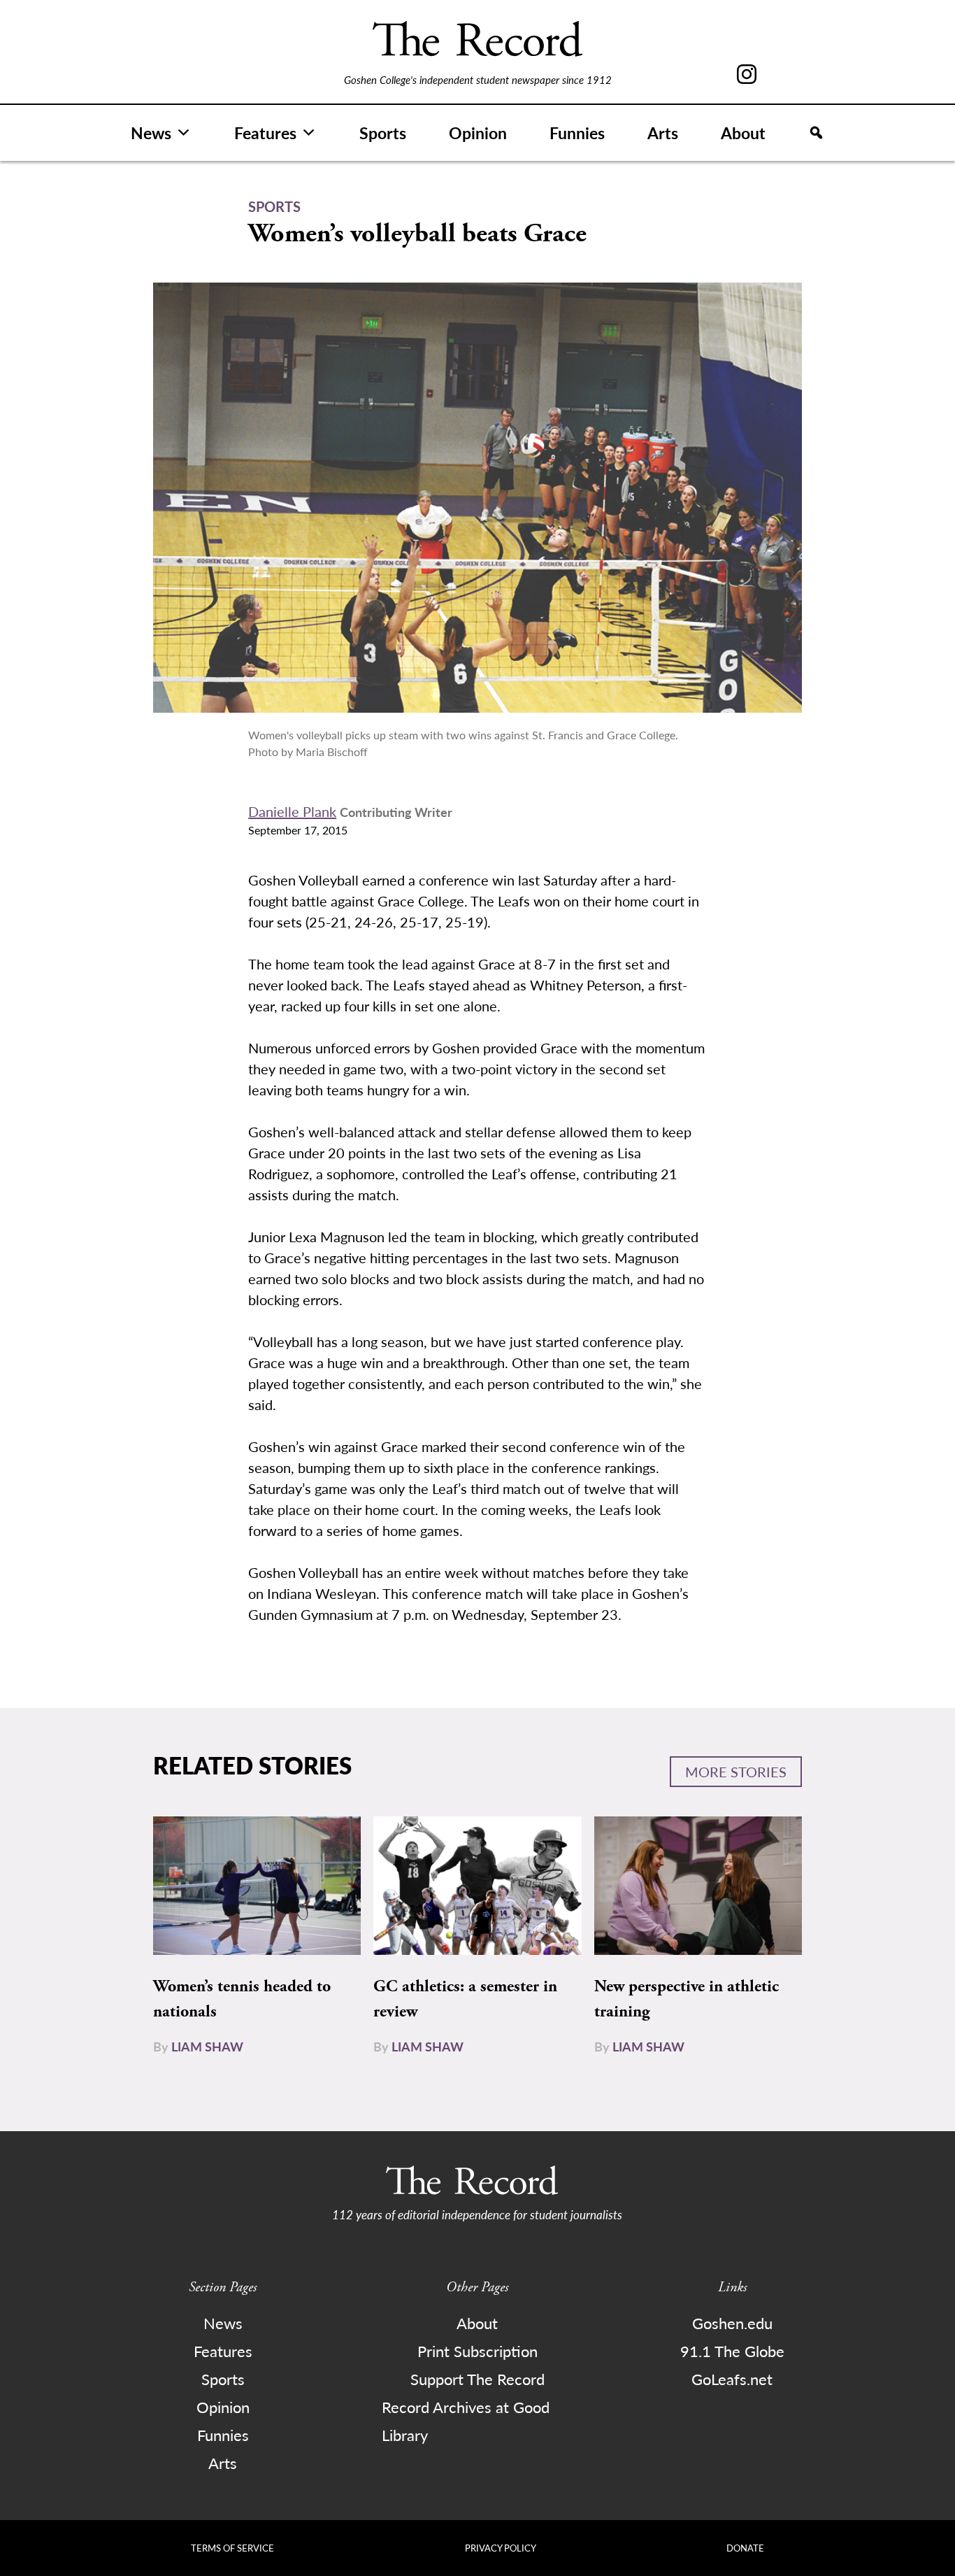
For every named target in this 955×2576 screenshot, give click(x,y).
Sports (383, 133)
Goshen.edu (732, 2323)
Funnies (577, 133)
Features (265, 133)
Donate (745, 2548)
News (151, 133)
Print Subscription (477, 2351)
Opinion (478, 133)
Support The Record (477, 2379)
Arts (663, 133)
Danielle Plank (292, 811)
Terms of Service (232, 2548)
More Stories (736, 1772)
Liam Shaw (207, 2046)
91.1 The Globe (732, 2351)
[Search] (816, 133)
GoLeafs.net (732, 2379)
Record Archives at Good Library (466, 2421)
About (743, 133)
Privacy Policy (501, 2548)
